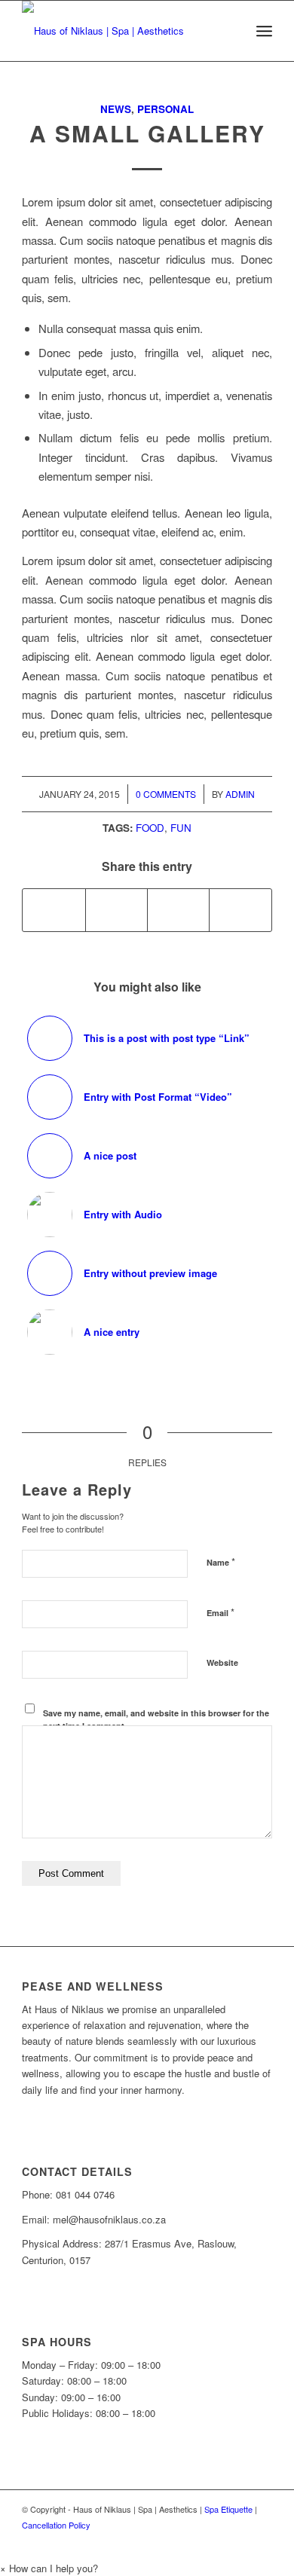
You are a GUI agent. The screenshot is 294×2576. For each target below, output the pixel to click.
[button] (49, 2568)
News (116, 109)
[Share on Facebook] (54, 910)
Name (221, 1561)
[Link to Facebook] (238, 2541)
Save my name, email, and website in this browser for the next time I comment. (156, 1719)
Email (220, 1612)
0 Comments (166, 794)
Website (222, 1662)
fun (181, 828)
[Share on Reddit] (240, 910)
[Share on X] (116, 910)
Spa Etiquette (228, 2509)
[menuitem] (264, 31)
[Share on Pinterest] (178, 910)
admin (240, 794)
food (150, 828)
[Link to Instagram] (261, 2541)
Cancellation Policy (56, 2525)
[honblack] (122, 31)
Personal (165, 109)
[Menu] (264, 31)
